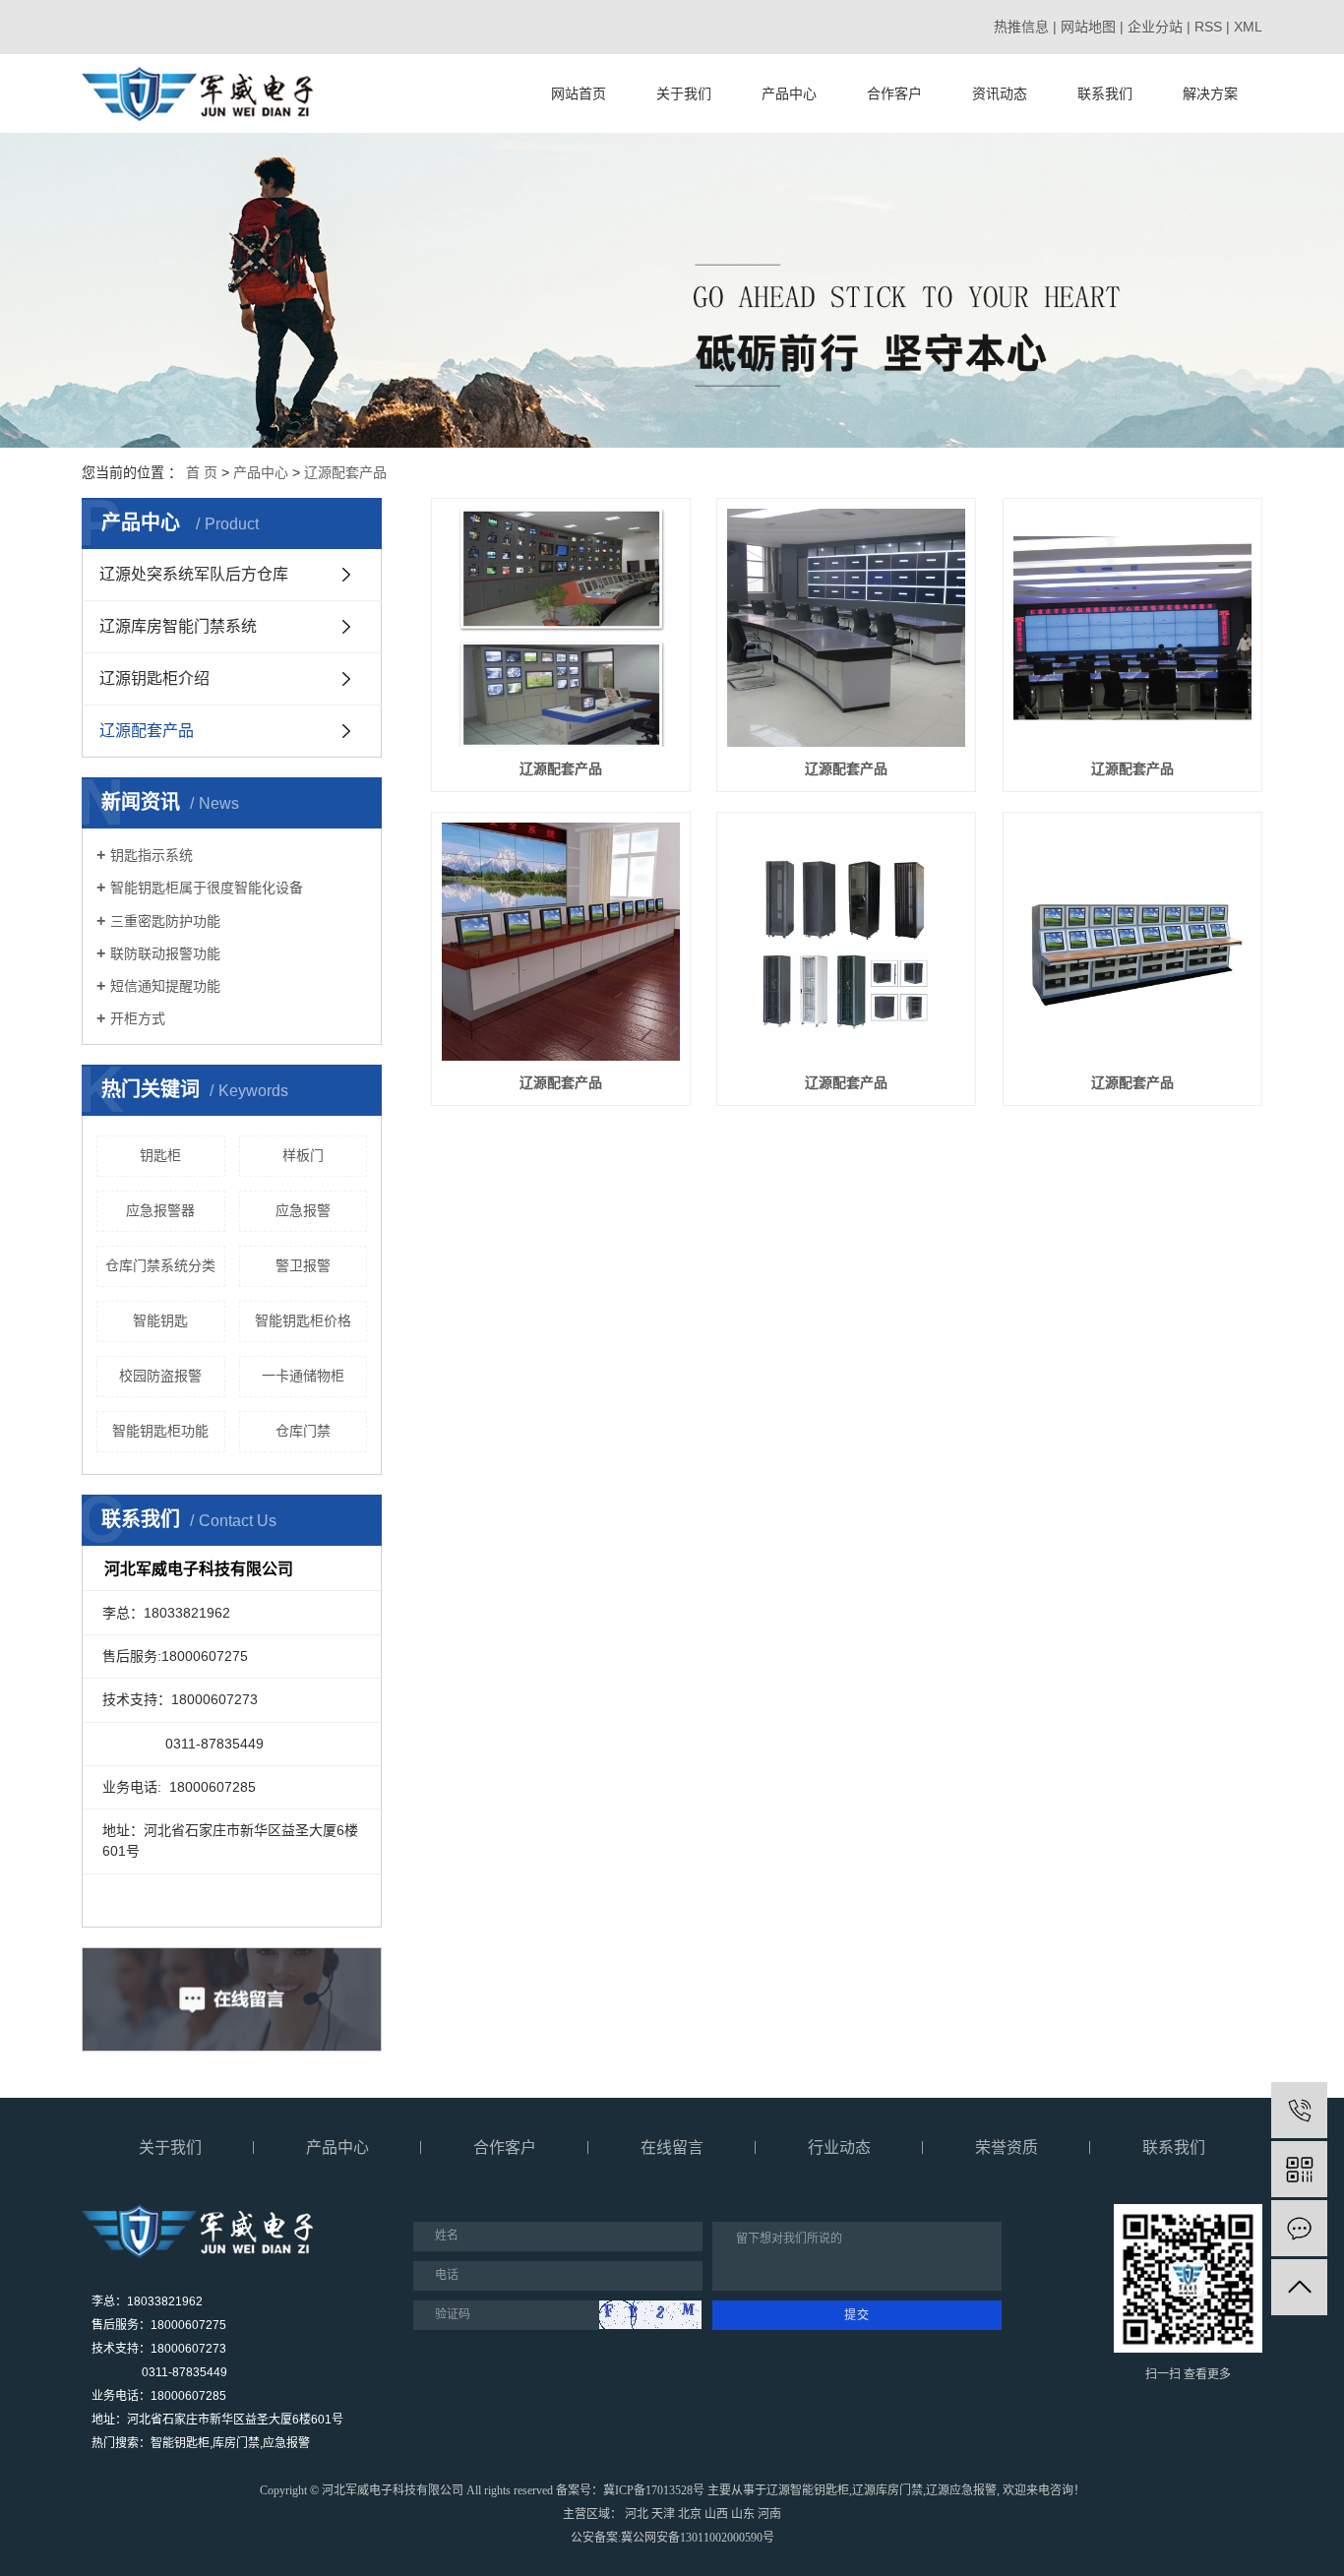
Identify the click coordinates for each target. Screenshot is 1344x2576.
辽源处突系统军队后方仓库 (194, 574)
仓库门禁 (303, 1431)
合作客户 (894, 93)
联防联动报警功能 (165, 953)
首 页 (202, 472)
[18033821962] (1299, 2110)
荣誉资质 (1007, 2147)
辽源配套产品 (345, 472)
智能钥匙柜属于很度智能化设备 (207, 888)
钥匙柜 (160, 1155)
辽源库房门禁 (887, 2490)
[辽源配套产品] (561, 628)
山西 (716, 2514)
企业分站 (1155, 27)
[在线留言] (1299, 2228)
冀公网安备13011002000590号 (698, 2538)
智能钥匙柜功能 (160, 1431)
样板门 (303, 1155)
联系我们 (1105, 93)
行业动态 (839, 2147)
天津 (663, 2514)
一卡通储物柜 (303, 1376)
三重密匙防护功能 (165, 921)
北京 (690, 2514)
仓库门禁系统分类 (160, 1265)
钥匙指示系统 (152, 855)
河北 (637, 2514)
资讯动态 (1000, 93)
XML (1248, 27)
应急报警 (303, 1210)
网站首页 (579, 93)
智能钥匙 (160, 1320)
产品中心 (789, 93)
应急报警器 (160, 1210)
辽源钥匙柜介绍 (154, 678)
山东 (743, 2514)
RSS (1208, 27)
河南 (769, 2514)
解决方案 (1210, 93)
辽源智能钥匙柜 (808, 2490)
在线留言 (672, 2147)
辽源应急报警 (961, 2490)
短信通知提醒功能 (165, 986)
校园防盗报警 (160, 1376)
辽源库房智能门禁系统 (178, 626)
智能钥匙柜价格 (303, 1320)
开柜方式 (138, 1018)
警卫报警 (303, 1265)
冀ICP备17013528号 (654, 2490)
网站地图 (1088, 27)
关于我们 (684, 93)
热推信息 (1021, 27)
